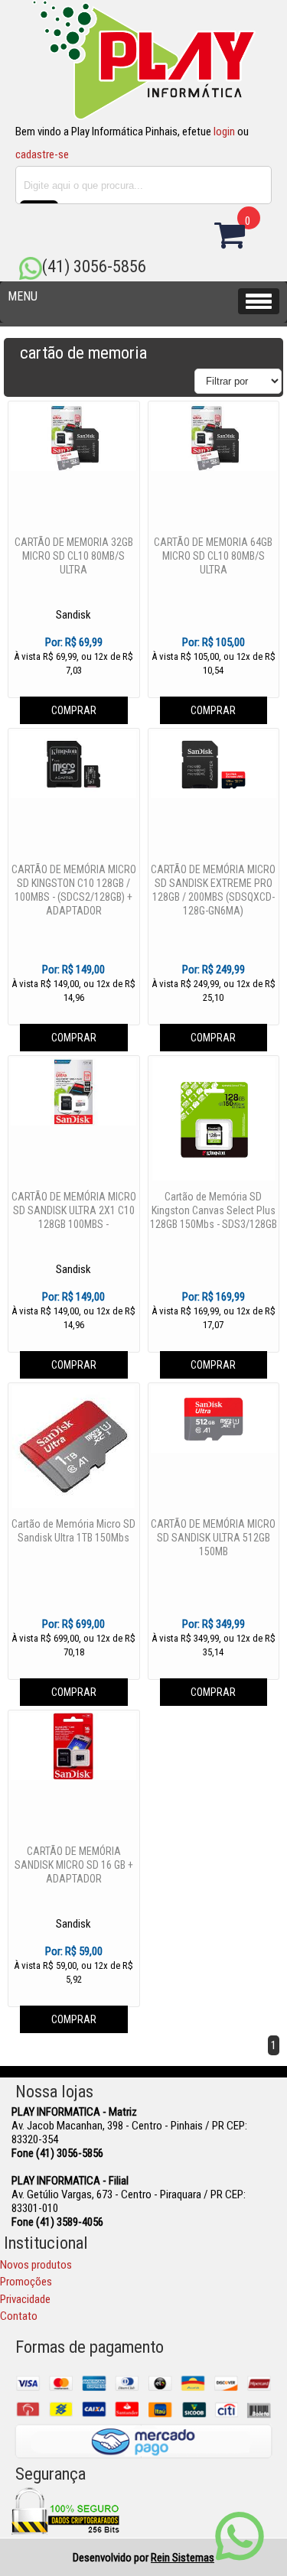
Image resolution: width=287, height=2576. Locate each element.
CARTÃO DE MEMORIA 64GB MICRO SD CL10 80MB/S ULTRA (213, 556)
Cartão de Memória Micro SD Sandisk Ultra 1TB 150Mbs (73, 1531)
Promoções (26, 2282)
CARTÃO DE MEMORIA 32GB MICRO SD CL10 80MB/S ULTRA (74, 556)
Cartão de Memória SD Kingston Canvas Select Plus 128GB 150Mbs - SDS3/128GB (214, 1210)
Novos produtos (36, 2265)
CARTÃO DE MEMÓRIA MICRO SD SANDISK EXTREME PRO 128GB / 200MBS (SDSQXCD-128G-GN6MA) (213, 890)
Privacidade (25, 2299)
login (224, 132)
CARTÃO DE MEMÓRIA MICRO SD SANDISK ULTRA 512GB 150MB (213, 1538)
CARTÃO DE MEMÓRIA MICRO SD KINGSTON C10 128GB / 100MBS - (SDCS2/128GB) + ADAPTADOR (74, 890)
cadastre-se (42, 154)
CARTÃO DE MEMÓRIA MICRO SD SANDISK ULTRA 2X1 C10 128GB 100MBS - (74, 1210)
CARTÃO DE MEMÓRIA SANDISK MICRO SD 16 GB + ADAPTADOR (74, 1865)
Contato (19, 2316)
